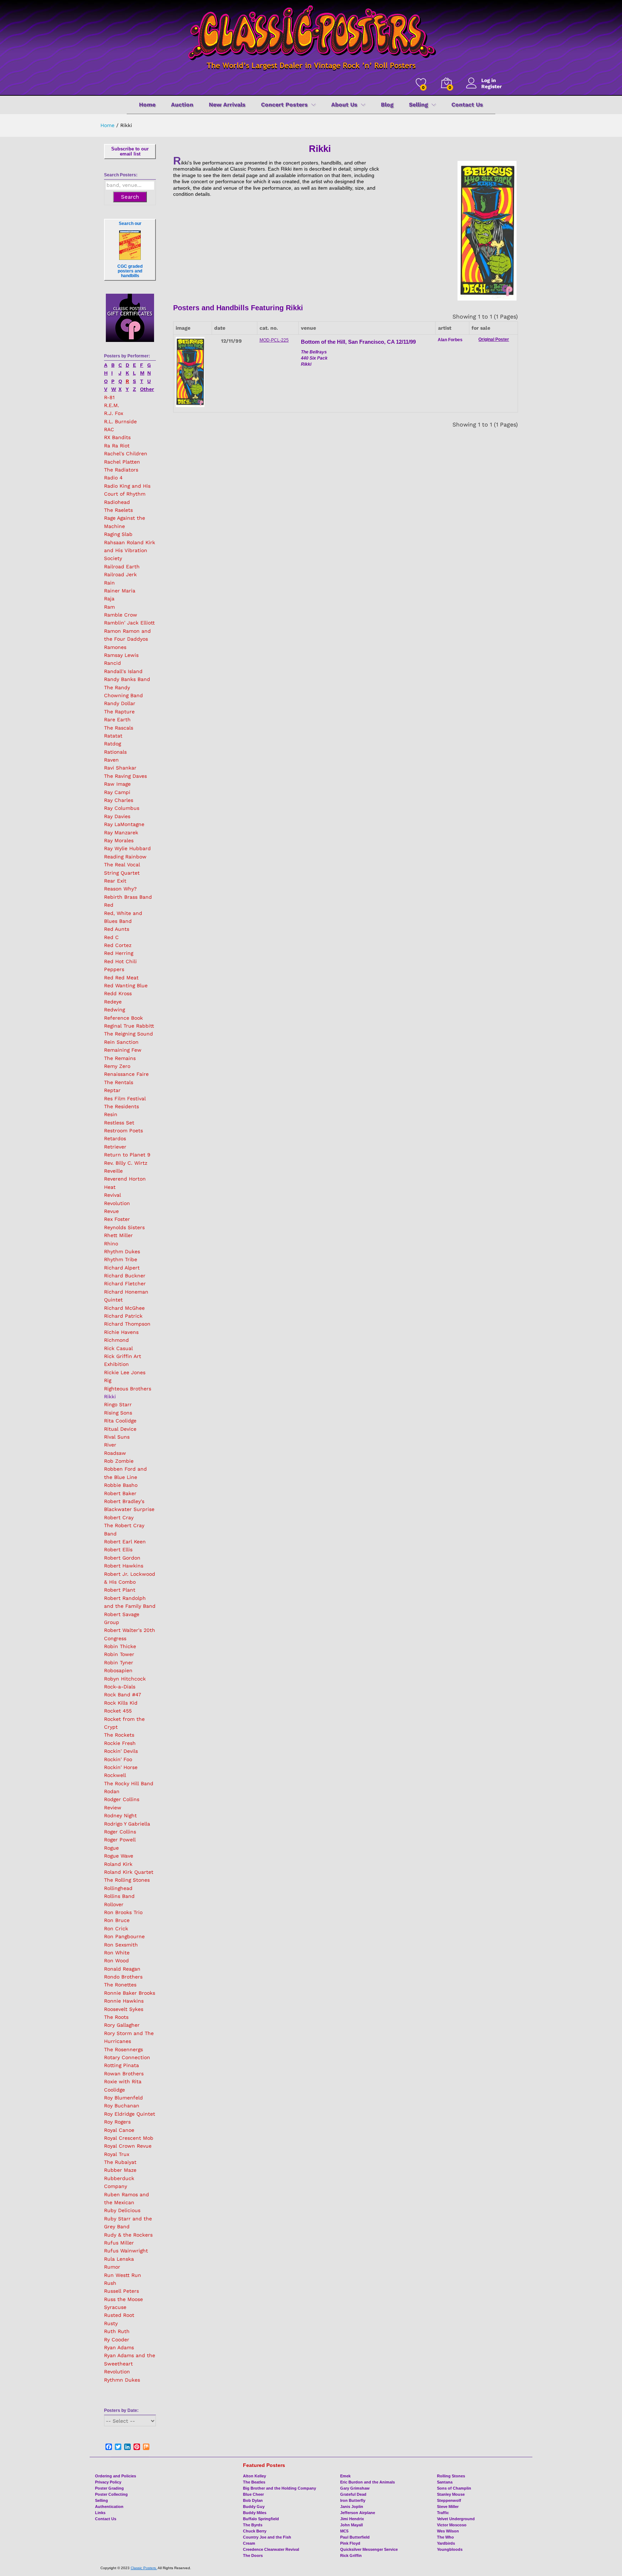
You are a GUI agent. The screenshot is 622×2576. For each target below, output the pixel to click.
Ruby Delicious (122, 2210)
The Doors (253, 2555)
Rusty (111, 2323)
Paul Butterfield (355, 2537)
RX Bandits (117, 437)
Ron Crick (116, 1928)
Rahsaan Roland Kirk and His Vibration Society (130, 551)
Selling (102, 2500)
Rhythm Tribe (121, 1259)
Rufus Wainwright (126, 2251)
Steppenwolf (449, 2500)
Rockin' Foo (118, 1759)
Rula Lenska (119, 2259)
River (110, 1445)
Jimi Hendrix (352, 2519)
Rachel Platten (122, 462)
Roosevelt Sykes (124, 2009)
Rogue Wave (119, 1856)
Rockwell (115, 1775)
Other (147, 389)
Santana (445, 2482)
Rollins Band (119, 1896)
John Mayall (351, 2525)
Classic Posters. (144, 2568)
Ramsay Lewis (121, 655)
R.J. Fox (114, 413)
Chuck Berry (255, 2531)
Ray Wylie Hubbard (127, 848)
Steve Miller (448, 2507)
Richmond (116, 1340)
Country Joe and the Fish (267, 2537)
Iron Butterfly (353, 2500)
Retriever (115, 1147)
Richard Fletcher (125, 1284)
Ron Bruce (117, 1920)
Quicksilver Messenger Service (369, 2549)
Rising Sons (118, 1413)
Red (109, 905)
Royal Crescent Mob (129, 2138)
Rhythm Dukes (122, 1251)
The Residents (121, 1106)
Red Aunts (117, 929)
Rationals (115, 752)
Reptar (112, 1090)
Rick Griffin (351, 2555)
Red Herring (119, 953)
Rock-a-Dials (120, 1687)
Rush (110, 2283)
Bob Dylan (253, 2500)
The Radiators (121, 470)
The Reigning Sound (129, 1034)
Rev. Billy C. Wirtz (126, 1163)
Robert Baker (120, 1493)
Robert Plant (120, 1590)
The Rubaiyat (120, 2162)
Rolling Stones (451, 2476)
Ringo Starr (118, 1404)
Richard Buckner (125, 1276)
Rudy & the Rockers (128, 2235)
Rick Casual (118, 1348)
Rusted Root (119, 2315)
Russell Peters (121, 2291)
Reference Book (123, 1018)
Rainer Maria (120, 591)
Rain (109, 583)
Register (492, 86)
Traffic (443, 2513)
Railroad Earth (122, 567)
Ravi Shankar (120, 768)
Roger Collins (120, 1832)
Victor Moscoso (452, 2525)
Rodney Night (120, 1815)
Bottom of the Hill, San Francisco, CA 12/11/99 (358, 342)
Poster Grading (109, 2488)
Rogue (111, 1848)
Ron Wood (116, 1961)
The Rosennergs (123, 2049)
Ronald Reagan (122, 1969)
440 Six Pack (314, 358)
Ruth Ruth (117, 2331)
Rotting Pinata (121, 2065)
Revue (111, 1211)
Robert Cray (119, 1517)
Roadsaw (115, 1453)
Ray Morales (119, 840)
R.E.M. (112, 405)
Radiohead (117, 502)
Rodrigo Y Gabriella (127, 1824)
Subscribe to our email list (130, 151)
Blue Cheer (253, 2494)
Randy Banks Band (127, 679)
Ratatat (113, 736)
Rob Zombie (119, 1461)
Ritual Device (120, 1429)
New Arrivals (227, 105)
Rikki (110, 1397)
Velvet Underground (456, 2519)
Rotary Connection (127, 2057)
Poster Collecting (111, 2494)
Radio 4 (113, 478)
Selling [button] (418, 105)
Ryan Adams (119, 2347)
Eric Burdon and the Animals (368, 2482)
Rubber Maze (120, 2170)
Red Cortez (118, 945)
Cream (249, 2543)
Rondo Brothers (123, 1977)
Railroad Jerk (120, 574)
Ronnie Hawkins (124, 2001)
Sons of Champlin (454, 2488)
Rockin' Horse (121, 1767)
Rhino (111, 1244)
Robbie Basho (121, 1485)
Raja (109, 599)
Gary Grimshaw (355, 2488)
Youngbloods (450, 2549)
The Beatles (254, 2482)
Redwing (114, 1010)
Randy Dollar (120, 703)
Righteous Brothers (128, 1389)
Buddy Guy (254, 2507)
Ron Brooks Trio (123, 1912)
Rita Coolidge (120, 1421)
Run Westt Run (123, 2275)
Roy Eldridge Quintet (130, 2114)
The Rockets (119, 1735)
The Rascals (119, 728)
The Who (445, 2537)
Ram (109, 607)
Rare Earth (117, 719)
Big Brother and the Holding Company (280, 2488)
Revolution (117, 1203)
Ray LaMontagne (124, 824)
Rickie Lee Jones (125, 1372)
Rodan (112, 1791)
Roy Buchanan (122, 2106)
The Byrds (253, 2525)
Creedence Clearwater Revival (271, 2549)
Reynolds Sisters (124, 1227)
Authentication (109, 2507)
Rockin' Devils (121, 1751)
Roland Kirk (118, 1864)
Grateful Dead (353, 2494)
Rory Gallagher (122, 2025)
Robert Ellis (118, 1549)
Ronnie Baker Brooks (130, 1993)
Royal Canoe (119, 2130)
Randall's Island (123, 671)
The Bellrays (314, 352)
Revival (112, 1195)
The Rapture (119, 712)
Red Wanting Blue (126, 985)
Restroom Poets (123, 1131)
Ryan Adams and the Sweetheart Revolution (130, 2363)
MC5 (344, 2531)
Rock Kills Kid (121, 1703)
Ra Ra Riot (117, 446)
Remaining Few (123, 1050)
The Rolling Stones (127, 1880)
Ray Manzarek (121, 833)
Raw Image (117, 784)
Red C (111, 937)
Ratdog (112, 744)
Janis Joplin (352, 2507)
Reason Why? (120, 889)
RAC (109, 429)
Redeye (113, 1002)
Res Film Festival (125, 1098)
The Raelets (118, 510)
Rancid (112, 663)
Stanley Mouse (451, 2494)
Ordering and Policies (116, 2476)
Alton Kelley (254, 2476)
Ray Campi (117, 792)
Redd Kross (118, 993)
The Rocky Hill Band (129, 1783)
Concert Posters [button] (284, 105)
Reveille (113, 1171)
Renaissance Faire (126, 1074)
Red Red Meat (121, 978)
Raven (111, 760)
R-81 (109, 397)
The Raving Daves (125, 776)
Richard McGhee (124, 1308)
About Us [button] (344, 105)
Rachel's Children (126, 454)
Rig (108, 1380)
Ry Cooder (117, 2340)
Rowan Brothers (124, 2074)
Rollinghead (118, 1888)
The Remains (120, 1058)
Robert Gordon (122, 1558)
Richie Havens (121, 1332)
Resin (111, 1114)
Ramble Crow (121, 615)
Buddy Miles (255, 2513)
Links (100, 2513)
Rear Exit (115, 881)
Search (130, 197)
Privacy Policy (108, 2482)
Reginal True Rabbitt (129, 1026)
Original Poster (494, 339)
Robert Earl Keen (125, 1542)
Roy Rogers (117, 2122)
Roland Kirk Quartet (129, 1872)
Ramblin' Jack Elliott (129, 623)
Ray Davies (117, 816)
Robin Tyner (119, 1663)
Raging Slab (118, 534)
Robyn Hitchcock (125, 1679)
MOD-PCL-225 (274, 340)
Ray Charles (119, 800)
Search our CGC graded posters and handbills (130, 250)
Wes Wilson (448, 2531)
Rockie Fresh (120, 1743)
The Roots (116, 2017)
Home (147, 105)
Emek (345, 2476)
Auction (182, 105)
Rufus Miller (119, 2243)
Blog (387, 105)
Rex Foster (117, 1219)
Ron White (117, 1953)
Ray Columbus (122, 808)
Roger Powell (120, 1840)
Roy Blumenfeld (123, 2098)
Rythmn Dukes (122, 2380)
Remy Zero (117, 1066)
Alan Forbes (450, 340)
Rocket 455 (118, 1711)
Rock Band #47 (123, 1695)
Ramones (115, 647)
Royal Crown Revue (128, 2146)
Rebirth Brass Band (128, 897)
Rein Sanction (121, 1042)
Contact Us (467, 105)
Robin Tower (119, 1654)
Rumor (112, 2267)
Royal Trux (117, 2154)
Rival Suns (117, 1437)
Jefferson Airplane (358, 2513)
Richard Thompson (127, 1324)
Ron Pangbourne (124, 1936)
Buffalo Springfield (261, 2519)
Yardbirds (446, 2543)
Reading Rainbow (125, 857)
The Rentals (119, 1082)
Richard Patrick (123, 1316)
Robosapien (118, 1670)
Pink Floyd (350, 2543)
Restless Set (119, 1123)
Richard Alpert (122, 1268)
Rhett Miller (118, 1235)
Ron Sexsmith (121, 1945)
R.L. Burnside (120, 421)
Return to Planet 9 (127, 1155)
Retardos (115, 1138)
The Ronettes (120, 1985)
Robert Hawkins (124, 1566)
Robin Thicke (120, 1646)
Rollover (114, 1904)
